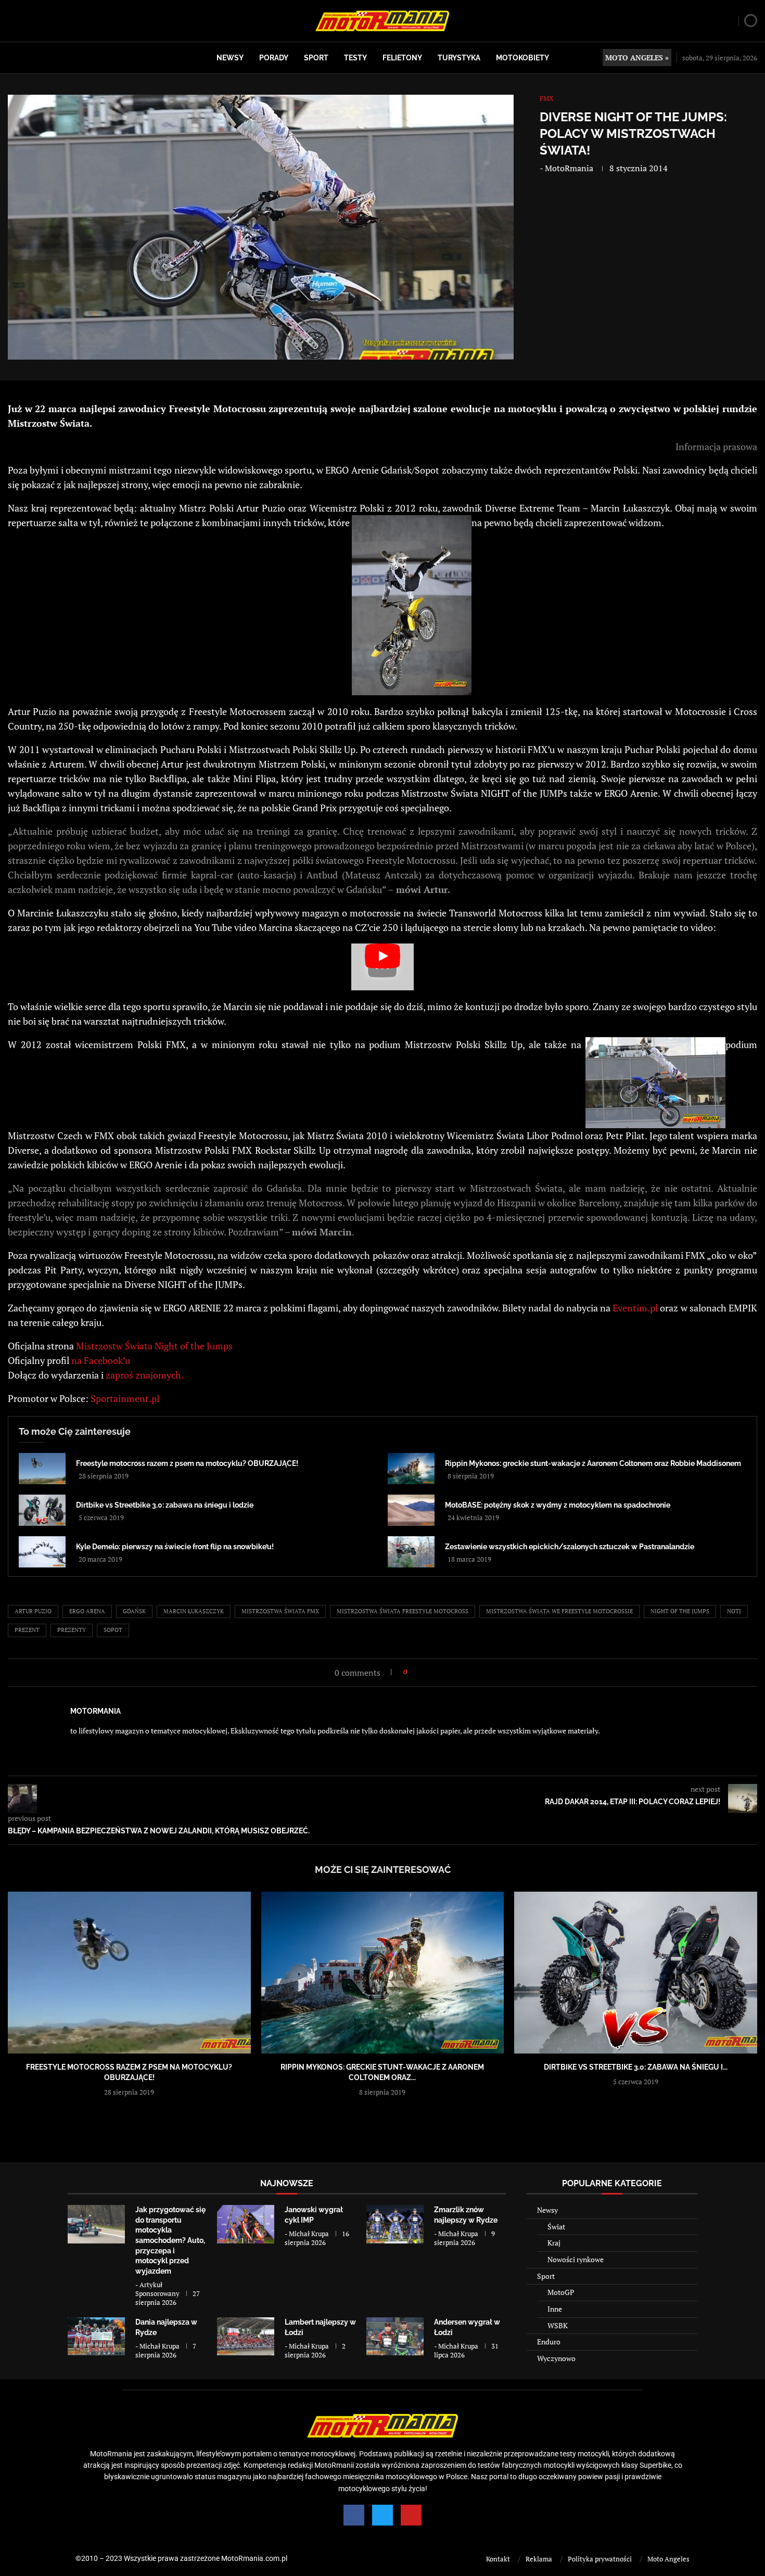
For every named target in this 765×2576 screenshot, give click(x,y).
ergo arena (87, 1611)
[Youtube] (411, 2515)
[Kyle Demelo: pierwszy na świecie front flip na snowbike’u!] (42, 1552)
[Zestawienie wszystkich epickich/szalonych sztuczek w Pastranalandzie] (411, 1552)
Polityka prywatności (600, 2559)
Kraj (554, 2243)
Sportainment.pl (125, 1398)
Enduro (549, 2342)
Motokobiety (522, 58)
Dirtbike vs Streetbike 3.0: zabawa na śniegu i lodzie (165, 1505)
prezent (27, 1630)
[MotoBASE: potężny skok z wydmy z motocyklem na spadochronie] (411, 1510)
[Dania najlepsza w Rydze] (96, 2336)
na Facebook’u (101, 1360)
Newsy (230, 58)
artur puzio (33, 1611)
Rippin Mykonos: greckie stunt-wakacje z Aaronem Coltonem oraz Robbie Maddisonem (593, 1463)
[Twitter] (382, 2515)
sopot (113, 1630)
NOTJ (734, 1611)
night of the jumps (680, 1611)
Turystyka (459, 58)
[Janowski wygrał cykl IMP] (246, 2224)
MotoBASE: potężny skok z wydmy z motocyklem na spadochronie (558, 1505)
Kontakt (498, 2559)
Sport (316, 58)
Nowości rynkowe (576, 2259)
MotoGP (561, 2292)
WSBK (558, 2325)
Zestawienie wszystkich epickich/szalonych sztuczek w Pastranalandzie (570, 1547)
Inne (555, 2309)
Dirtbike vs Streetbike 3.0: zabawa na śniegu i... (636, 2067)
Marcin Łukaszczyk (194, 1611)
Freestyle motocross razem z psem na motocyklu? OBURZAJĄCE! (187, 1463)
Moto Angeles (668, 2559)
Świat (556, 2227)
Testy (355, 58)
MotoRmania (569, 168)
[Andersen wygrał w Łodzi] (395, 2336)
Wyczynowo (556, 2358)
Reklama (539, 2559)
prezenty (72, 1630)
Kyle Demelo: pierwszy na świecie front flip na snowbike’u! (175, 1547)
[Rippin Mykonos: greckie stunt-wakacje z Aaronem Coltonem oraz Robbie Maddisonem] (411, 1469)
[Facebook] (354, 2515)
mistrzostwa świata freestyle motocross (403, 1611)
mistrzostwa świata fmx (280, 1611)
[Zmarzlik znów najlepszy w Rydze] (395, 2224)
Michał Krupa (309, 2234)
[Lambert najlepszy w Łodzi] (246, 2336)
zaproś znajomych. (145, 1375)
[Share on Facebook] (418, 1672)
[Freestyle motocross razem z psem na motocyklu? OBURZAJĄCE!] (42, 1469)
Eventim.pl (635, 1308)
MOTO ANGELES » (637, 58)
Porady (274, 58)
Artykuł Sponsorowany (157, 2289)
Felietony (402, 58)
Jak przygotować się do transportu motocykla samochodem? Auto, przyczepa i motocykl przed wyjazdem (170, 2240)
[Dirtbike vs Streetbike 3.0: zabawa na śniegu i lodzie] (42, 1510)
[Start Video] (382, 967)
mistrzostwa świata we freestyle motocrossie (559, 1611)
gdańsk (134, 1611)
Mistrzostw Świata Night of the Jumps (154, 1346)
